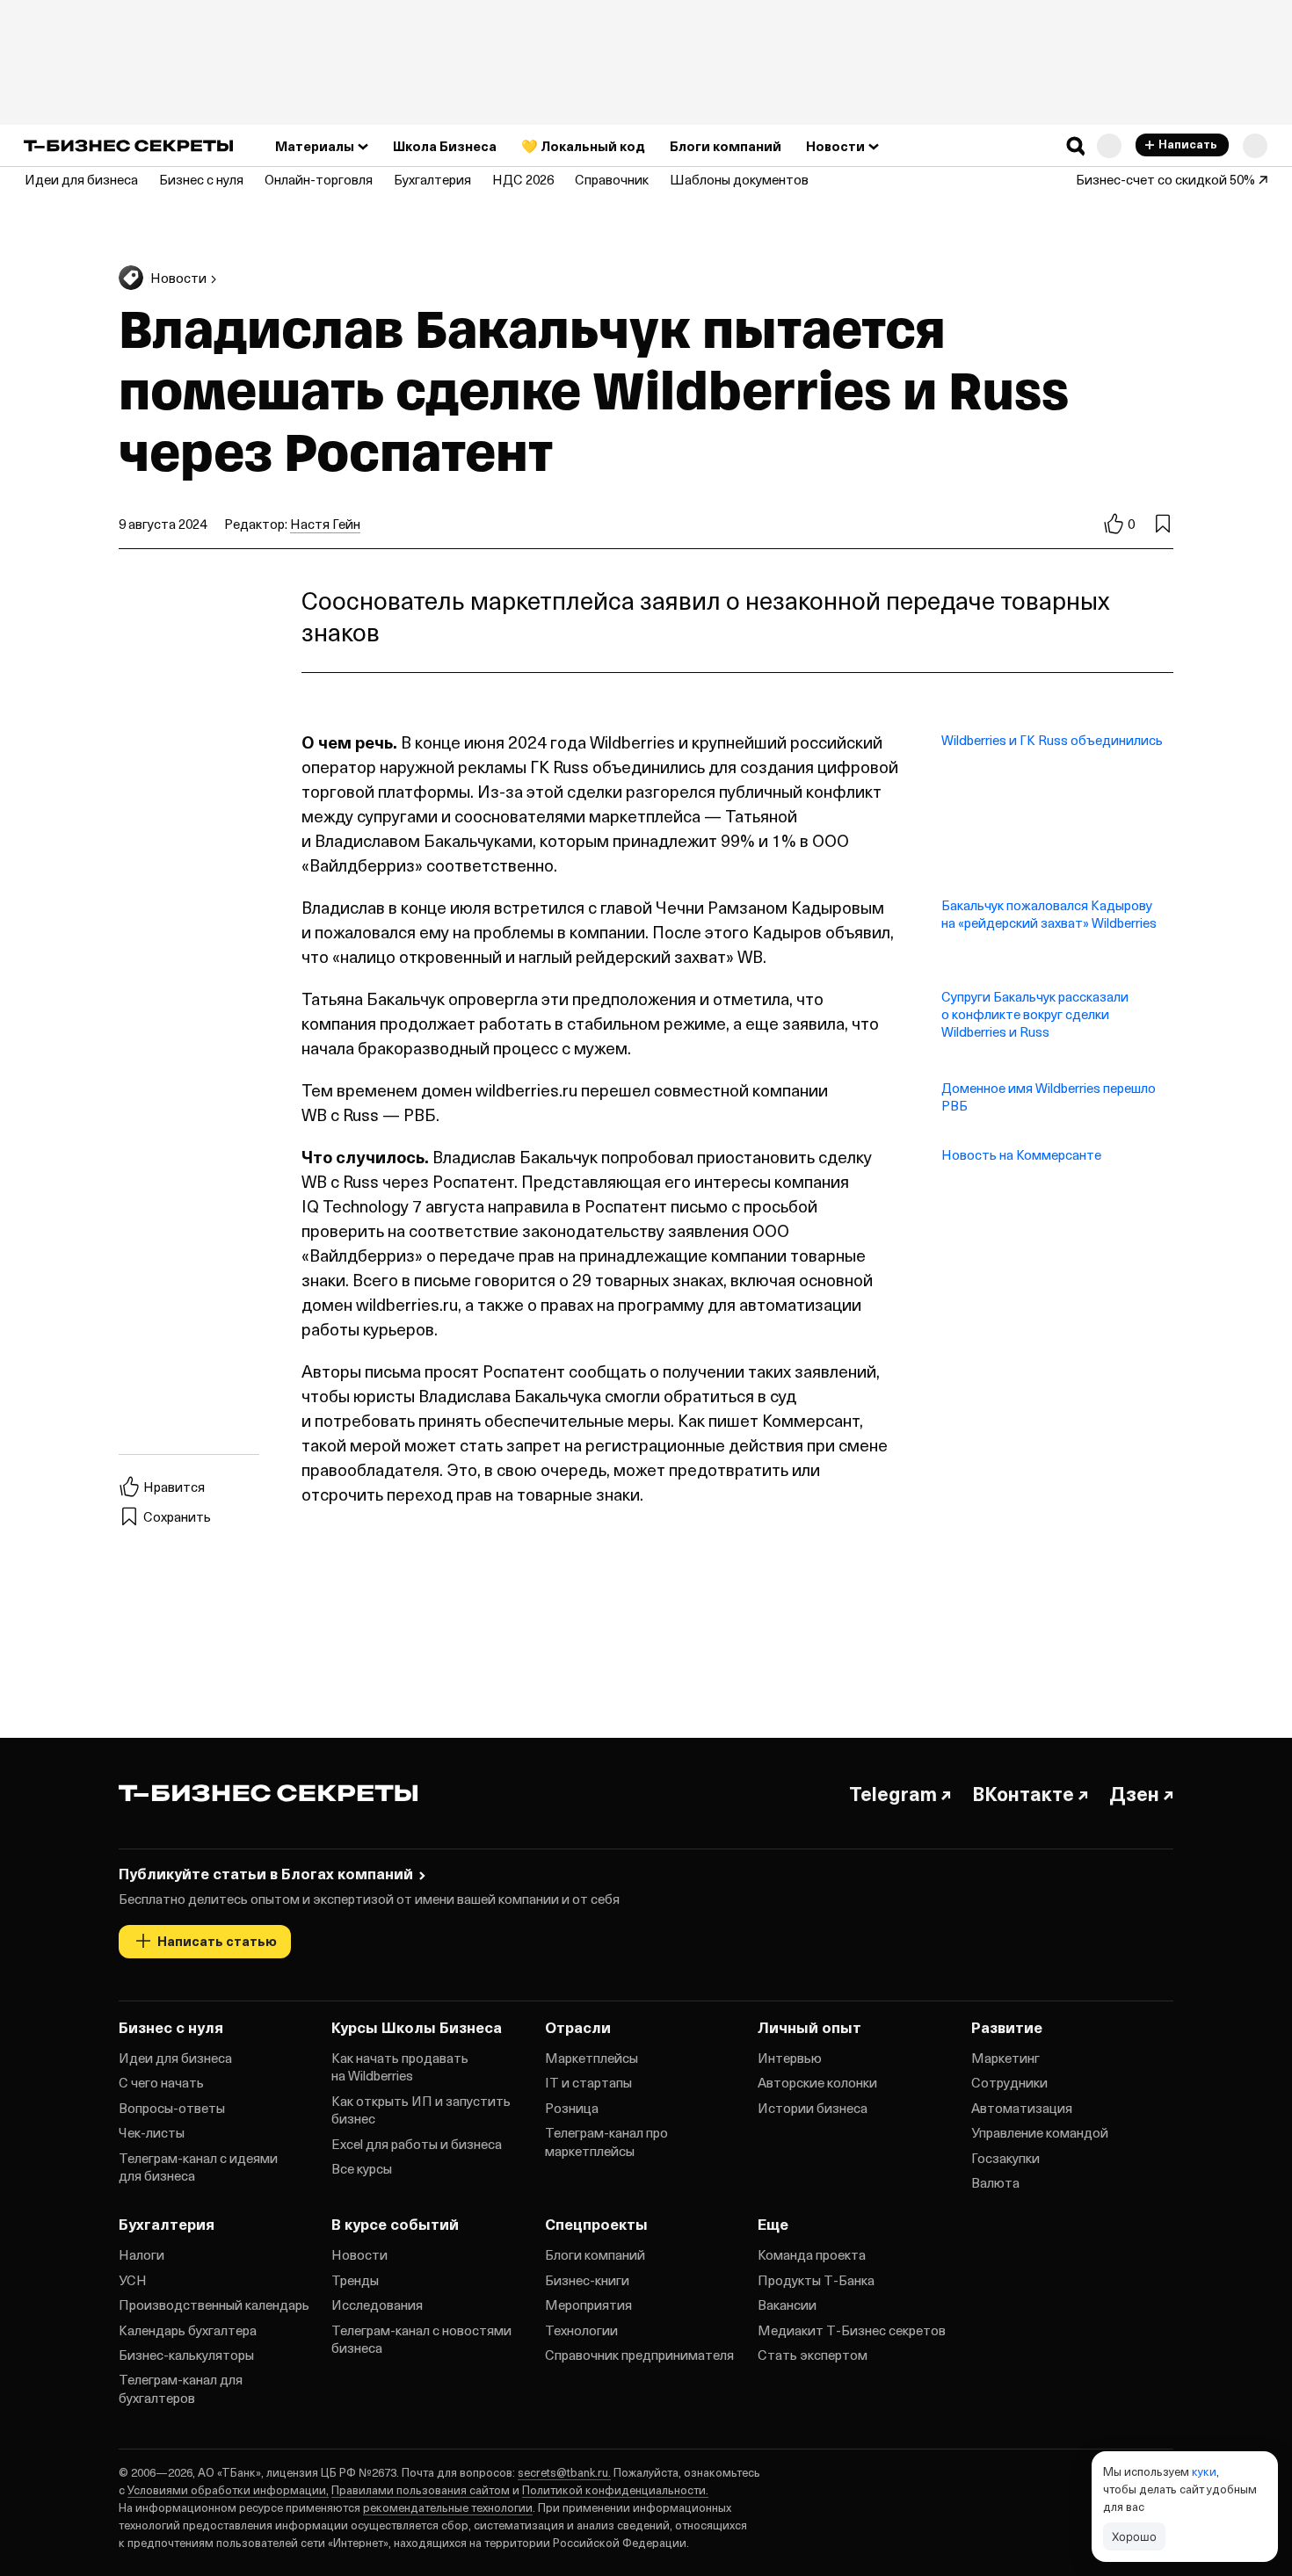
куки (1204, 2471)
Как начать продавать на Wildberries (400, 2066)
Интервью (790, 2058)
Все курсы (362, 2168)
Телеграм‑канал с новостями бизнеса (421, 2339)
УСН (133, 2280)
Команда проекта (812, 2254)
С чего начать (161, 2082)
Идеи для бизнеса (175, 2058)
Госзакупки (1005, 2158)
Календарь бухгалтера (188, 2330)
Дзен (1134, 1793)
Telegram (893, 1793)
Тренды (355, 2280)
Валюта (995, 2182)
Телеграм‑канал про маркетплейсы (606, 2141)
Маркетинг (1005, 2058)
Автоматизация (1022, 2108)
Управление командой (1040, 2132)
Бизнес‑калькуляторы (186, 2355)
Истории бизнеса (813, 2108)
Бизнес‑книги (587, 2280)
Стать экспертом (813, 2355)
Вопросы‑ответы (172, 2108)
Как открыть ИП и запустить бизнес (421, 2109)
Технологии (581, 2330)
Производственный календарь (214, 2305)
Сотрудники (1009, 2082)
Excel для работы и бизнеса (417, 2144)
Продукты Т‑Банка (816, 2280)
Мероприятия (588, 2305)
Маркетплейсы (592, 2058)
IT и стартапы (588, 2082)
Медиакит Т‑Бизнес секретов (852, 2330)
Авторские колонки (817, 2082)
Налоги (142, 2254)
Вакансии (787, 2305)
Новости (359, 2254)
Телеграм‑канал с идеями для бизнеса (198, 2167)
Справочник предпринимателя (639, 2355)
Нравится (174, 1487)
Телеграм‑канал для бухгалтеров (181, 2388)
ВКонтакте (1023, 1793)
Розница (572, 2108)
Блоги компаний (595, 2254)
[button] (1076, 146)
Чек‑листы (152, 2132)
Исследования (377, 2305)
